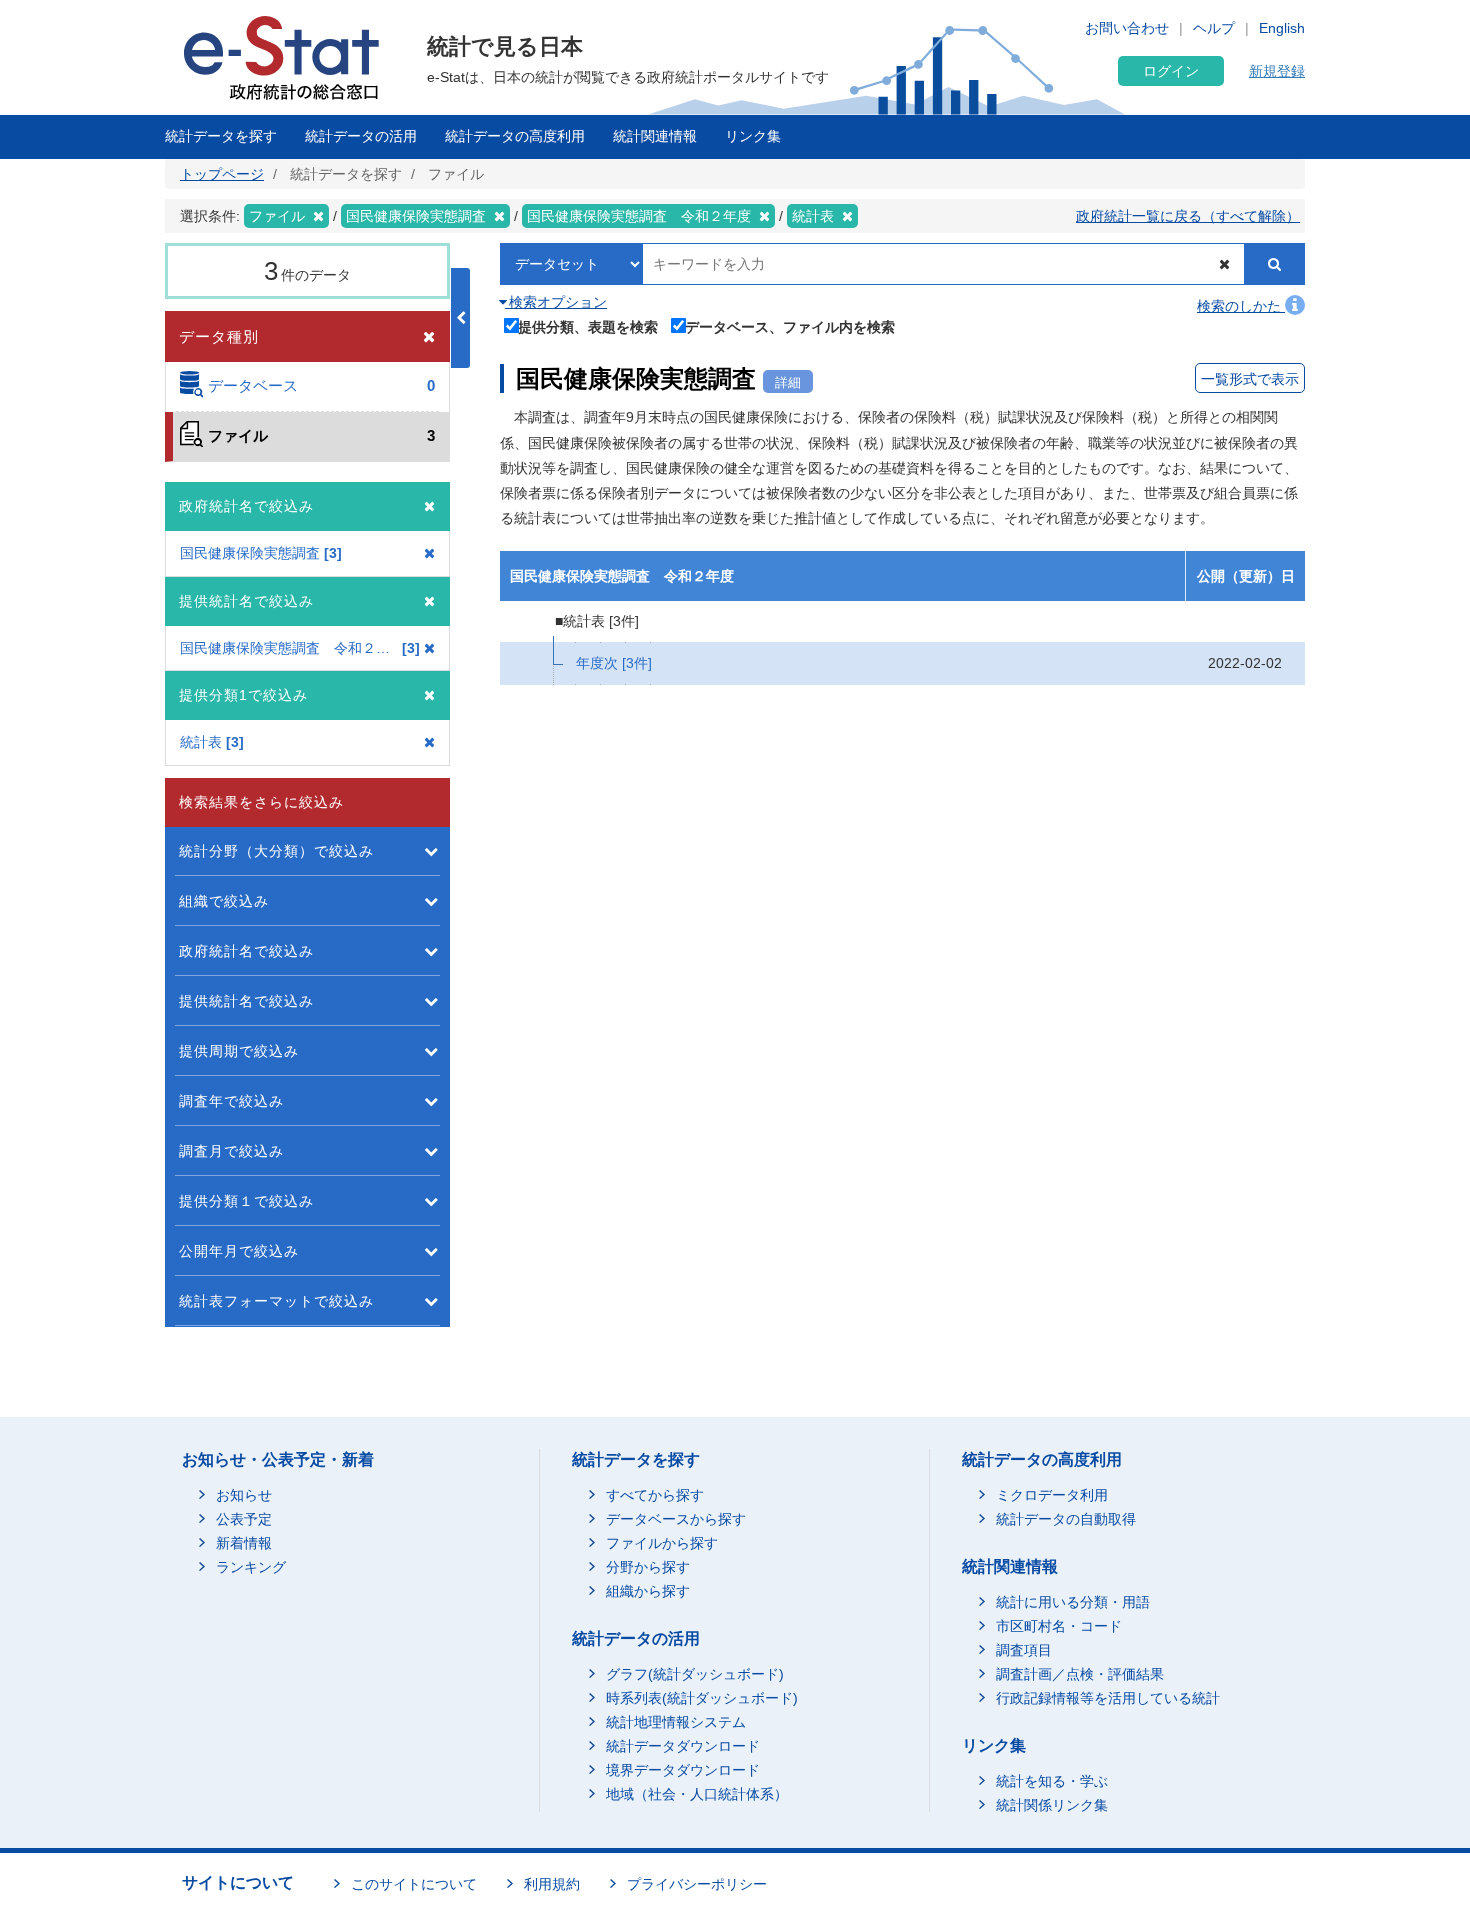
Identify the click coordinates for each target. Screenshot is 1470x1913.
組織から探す (648, 1591)
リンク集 (753, 136)
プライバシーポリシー (697, 1884)
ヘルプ (1214, 28)
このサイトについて (414, 1884)
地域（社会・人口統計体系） (697, 1794)
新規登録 (1277, 71)
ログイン (1171, 71)
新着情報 (244, 1543)
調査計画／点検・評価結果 (1080, 1674)
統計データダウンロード (683, 1746)
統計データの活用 (361, 136)
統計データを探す (221, 136)
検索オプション (556, 302)
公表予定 (244, 1519)
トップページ (222, 174)
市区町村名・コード (1059, 1626)
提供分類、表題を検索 (588, 326)
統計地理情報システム (676, 1722)
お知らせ (244, 1495)
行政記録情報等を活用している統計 (1108, 1698)
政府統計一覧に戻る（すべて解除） (1188, 216)
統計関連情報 (655, 136)
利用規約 (552, 1884)
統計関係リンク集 (1052, 1805)
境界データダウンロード (683, 1770)
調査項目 (1024, 1650)
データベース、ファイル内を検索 (790, 326)
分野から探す (648, 1567)
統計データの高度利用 (515, 136)
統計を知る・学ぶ (1052, 1781)
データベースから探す (676, 1519)
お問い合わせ (1127, 28)
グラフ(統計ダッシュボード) (695, 1674)
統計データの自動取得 (1066, 1519)
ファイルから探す (662, 1543)
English (1282, 28)
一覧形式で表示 (1250, 379)
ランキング (251, 1567)
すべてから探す (655, 1495)
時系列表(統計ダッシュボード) (702, 1698)
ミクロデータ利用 (1052, 1495)
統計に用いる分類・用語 (1073, 1602)
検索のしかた (1241, 306)
